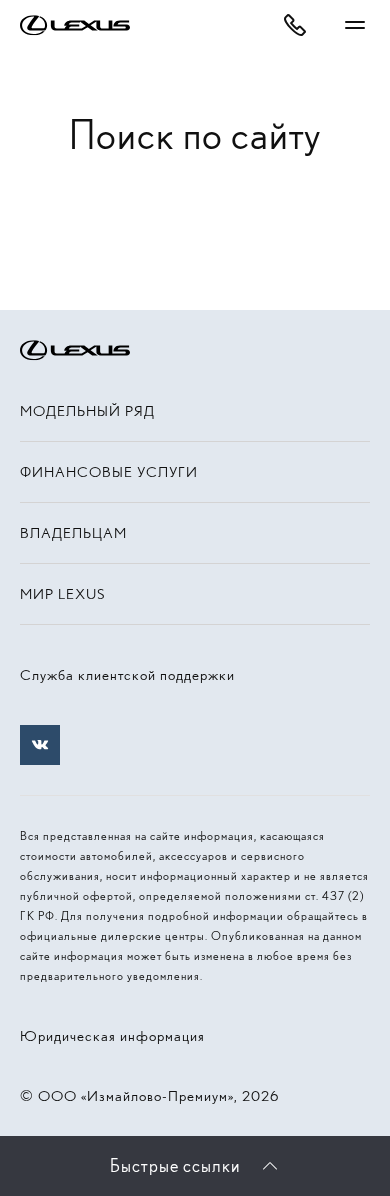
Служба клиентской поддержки (127, 675)
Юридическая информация (112, 1036)
